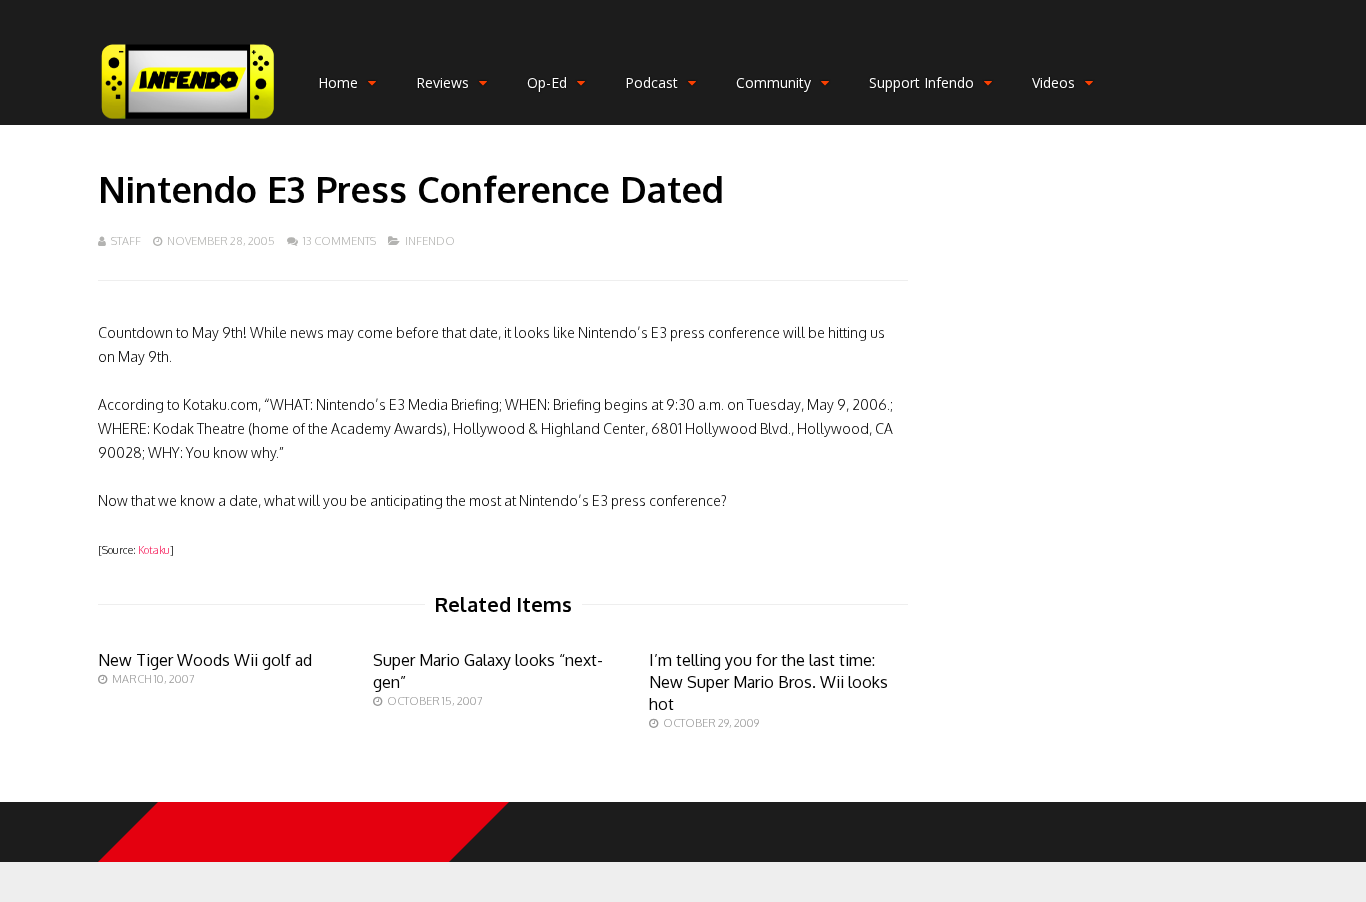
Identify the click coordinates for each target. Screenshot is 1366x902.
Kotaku (154, 549)
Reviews (442, 82)
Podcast (651, 82)
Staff (126, 241)
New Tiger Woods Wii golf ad (205, 660)
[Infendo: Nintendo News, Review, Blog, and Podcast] (188, 120)
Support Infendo (921, 82)
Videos (1053, 82)
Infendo (430, 241)
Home (338, 82)
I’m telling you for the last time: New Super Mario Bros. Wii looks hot (768, 682)
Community (773, 82)
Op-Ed (547, 82)
